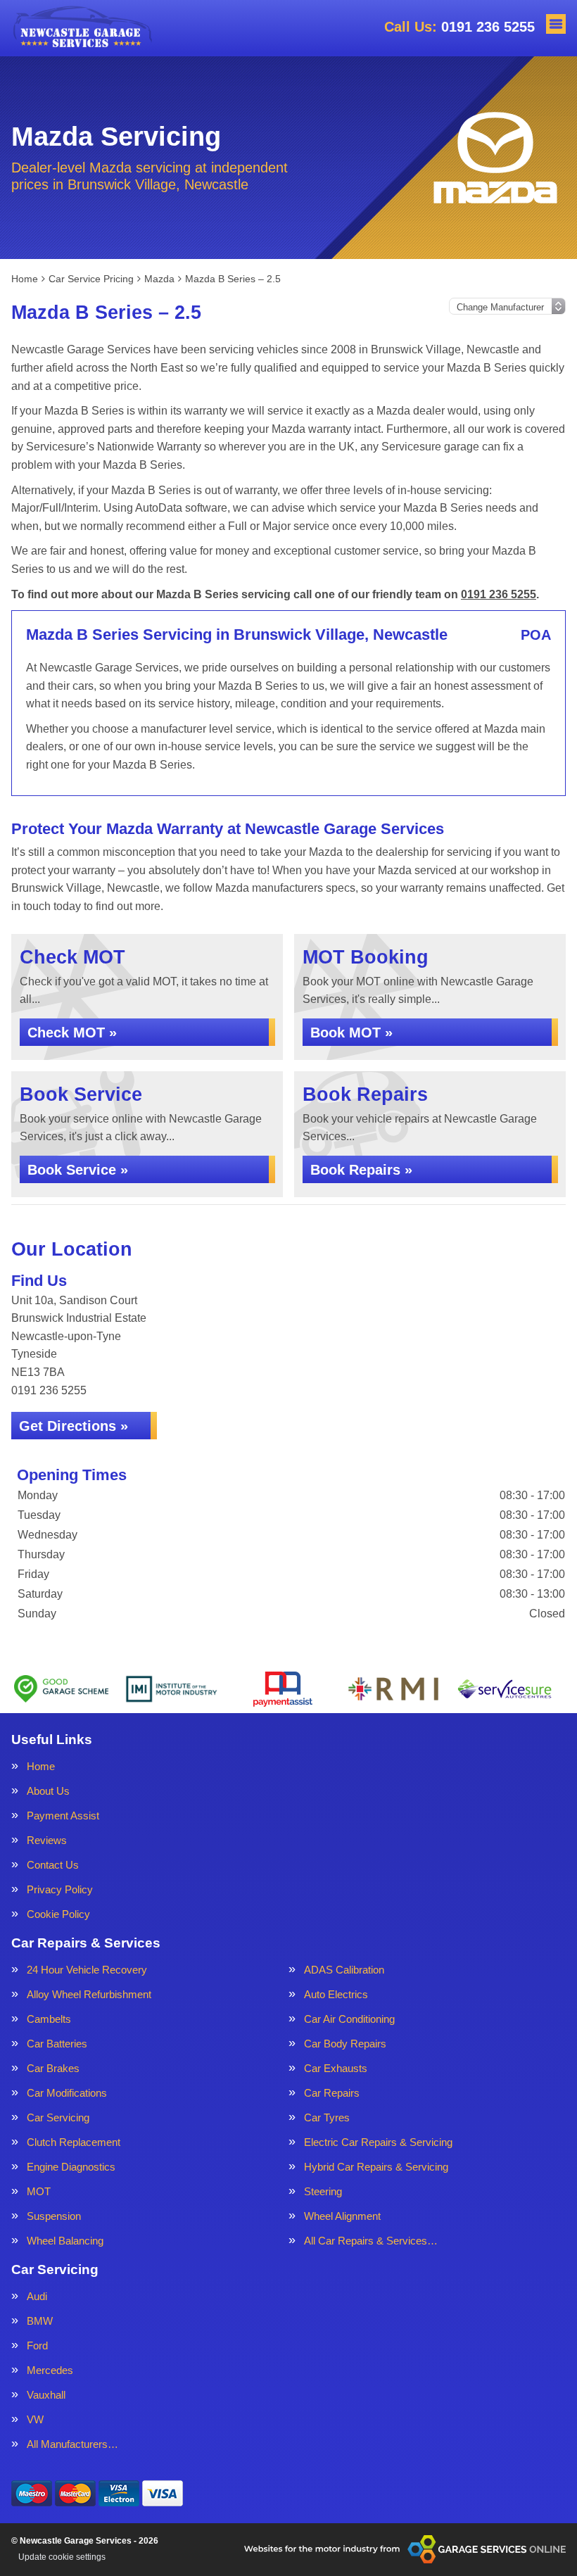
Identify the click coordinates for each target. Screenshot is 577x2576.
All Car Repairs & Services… (371, 2241)
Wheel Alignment (342, 2216)
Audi (37, 2296)
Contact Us (53, 1865)
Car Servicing (58, 2117)
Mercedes (50, 2370)
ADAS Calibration (344, 1970)
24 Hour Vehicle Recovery (87, 1970)
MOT (39, 2191)
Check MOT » (72, 1033)
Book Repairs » (361, 1170)
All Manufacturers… (72, 2444)
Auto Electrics (336, 1994)
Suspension (54, 2216)
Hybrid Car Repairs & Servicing (376, 2167)
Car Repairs (332, 2093)
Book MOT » (351, 1033)
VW (35, 2419)
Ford (37, 2345)
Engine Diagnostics (71, 2167)
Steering (323, 2191)
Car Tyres (327, 2117)
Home (41, 1766)
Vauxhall (46, 2395)
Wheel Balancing (65, 2241)
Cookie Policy (58, 1914)
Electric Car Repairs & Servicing (378, 2142)
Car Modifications (67, 2093)
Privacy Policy (60, 1889)
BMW (40, 2321)
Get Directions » (74, 1426)
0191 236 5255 (459, 27)
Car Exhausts (336, 2068)
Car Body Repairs (345, 2044)
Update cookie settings (62, 2557)
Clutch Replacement (74, 2142)
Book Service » (78, 1170)
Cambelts (49, 2019)
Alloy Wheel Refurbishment (89, 1994)
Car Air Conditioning (349, 2019)
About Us (48, 1791)
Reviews (47, 1840)
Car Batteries (57, 2044)
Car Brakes (53, 2068)
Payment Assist (63, 1816)
